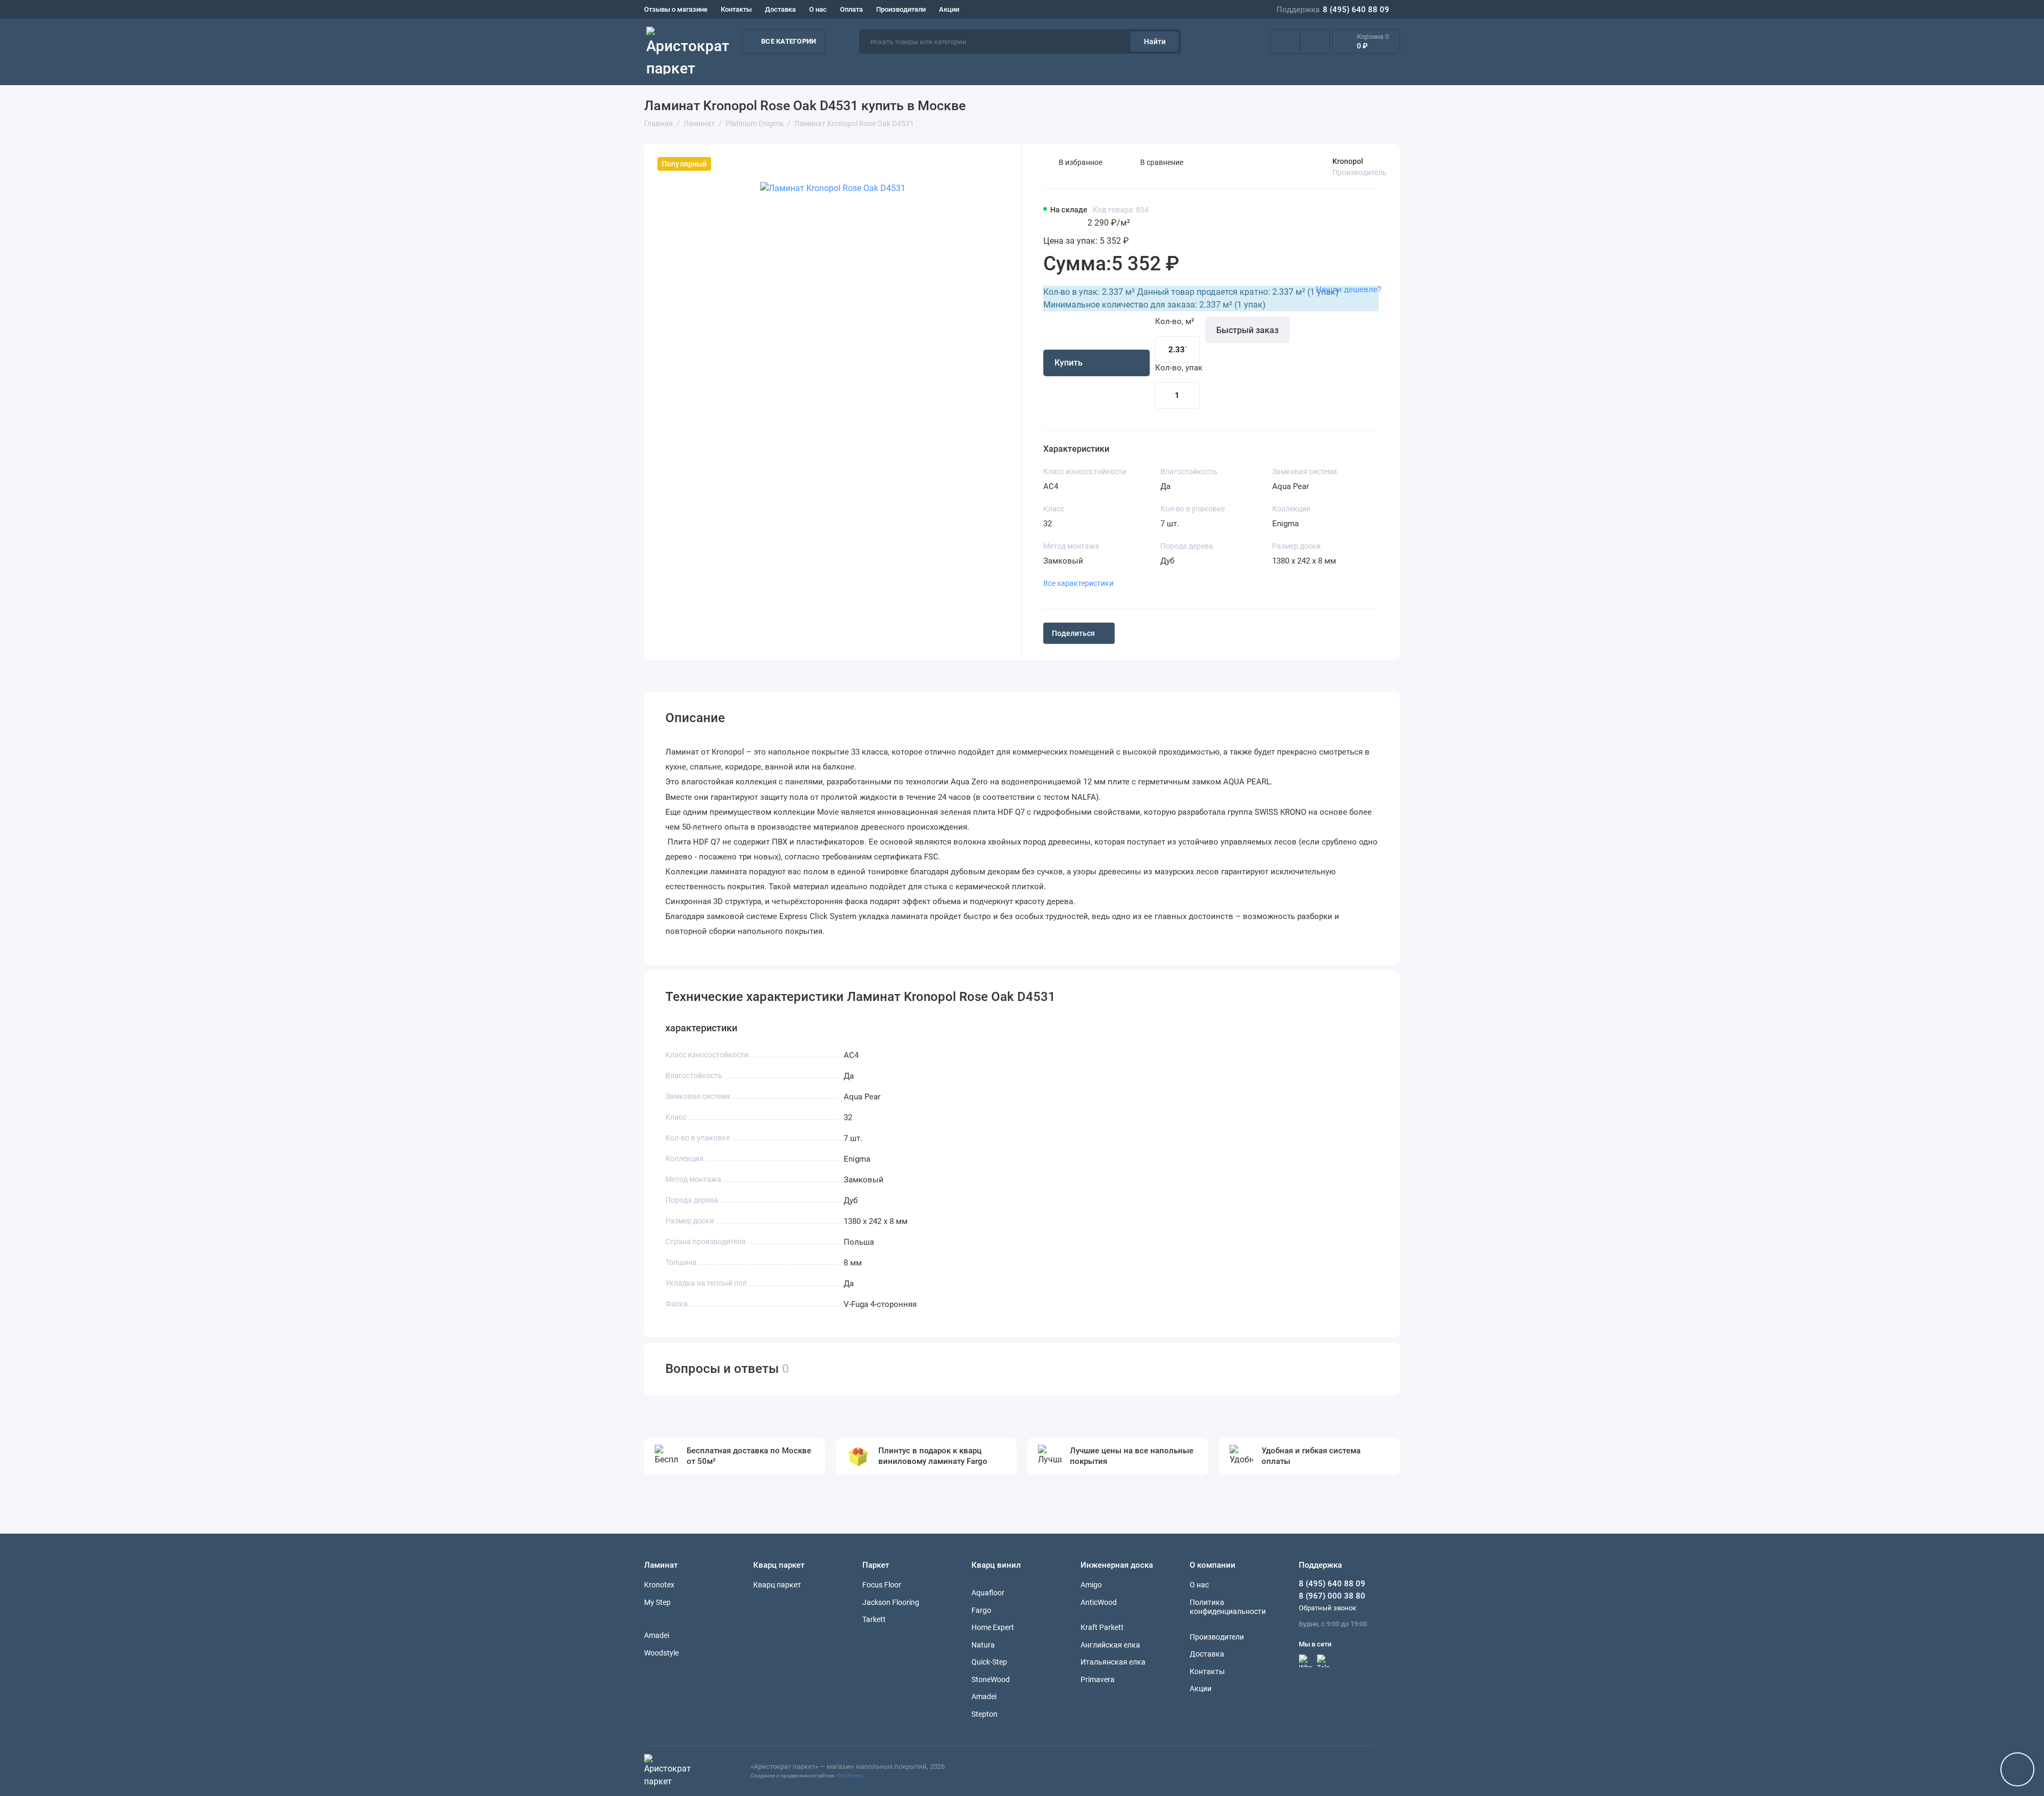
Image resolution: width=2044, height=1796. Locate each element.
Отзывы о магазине (676, 9)
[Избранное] (1315, 42)
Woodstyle (661, 1653)
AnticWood (1099, 1602)
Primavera (1098, 1679)
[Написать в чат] (2017, 1769)
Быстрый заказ (1247, 330)
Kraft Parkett (1102, 1627)
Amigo (1091, 1585)
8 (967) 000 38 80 (1332, 1596)
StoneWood (991, 1679)
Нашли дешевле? (1349, 289)
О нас (818, 9)
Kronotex (659, 1585)
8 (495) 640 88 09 (1333, 10)
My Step (657, 1602)
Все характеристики (1078, 583)
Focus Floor (882, 1585)
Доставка (780, 9)
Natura (983, 1645)
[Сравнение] (1285, 42)
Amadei (657, 1635)
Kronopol (1348, 161)
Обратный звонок (1328, 1608)
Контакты (736, 9)
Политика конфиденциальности (1228, 1607)
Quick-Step (989, 1662)
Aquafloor (988, 1593)
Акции (949, 9)
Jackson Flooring (891, 1602)
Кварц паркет (777, 1585)
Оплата (851, 9)
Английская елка (1110, 1645)
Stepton (984, 1714)
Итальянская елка (1113, 1662)
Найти (1155, 42)
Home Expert (993, 1627)
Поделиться (1073, 633)
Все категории (789, 41)
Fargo (981, 1610)
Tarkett (874, 1619)
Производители (901, 9)
